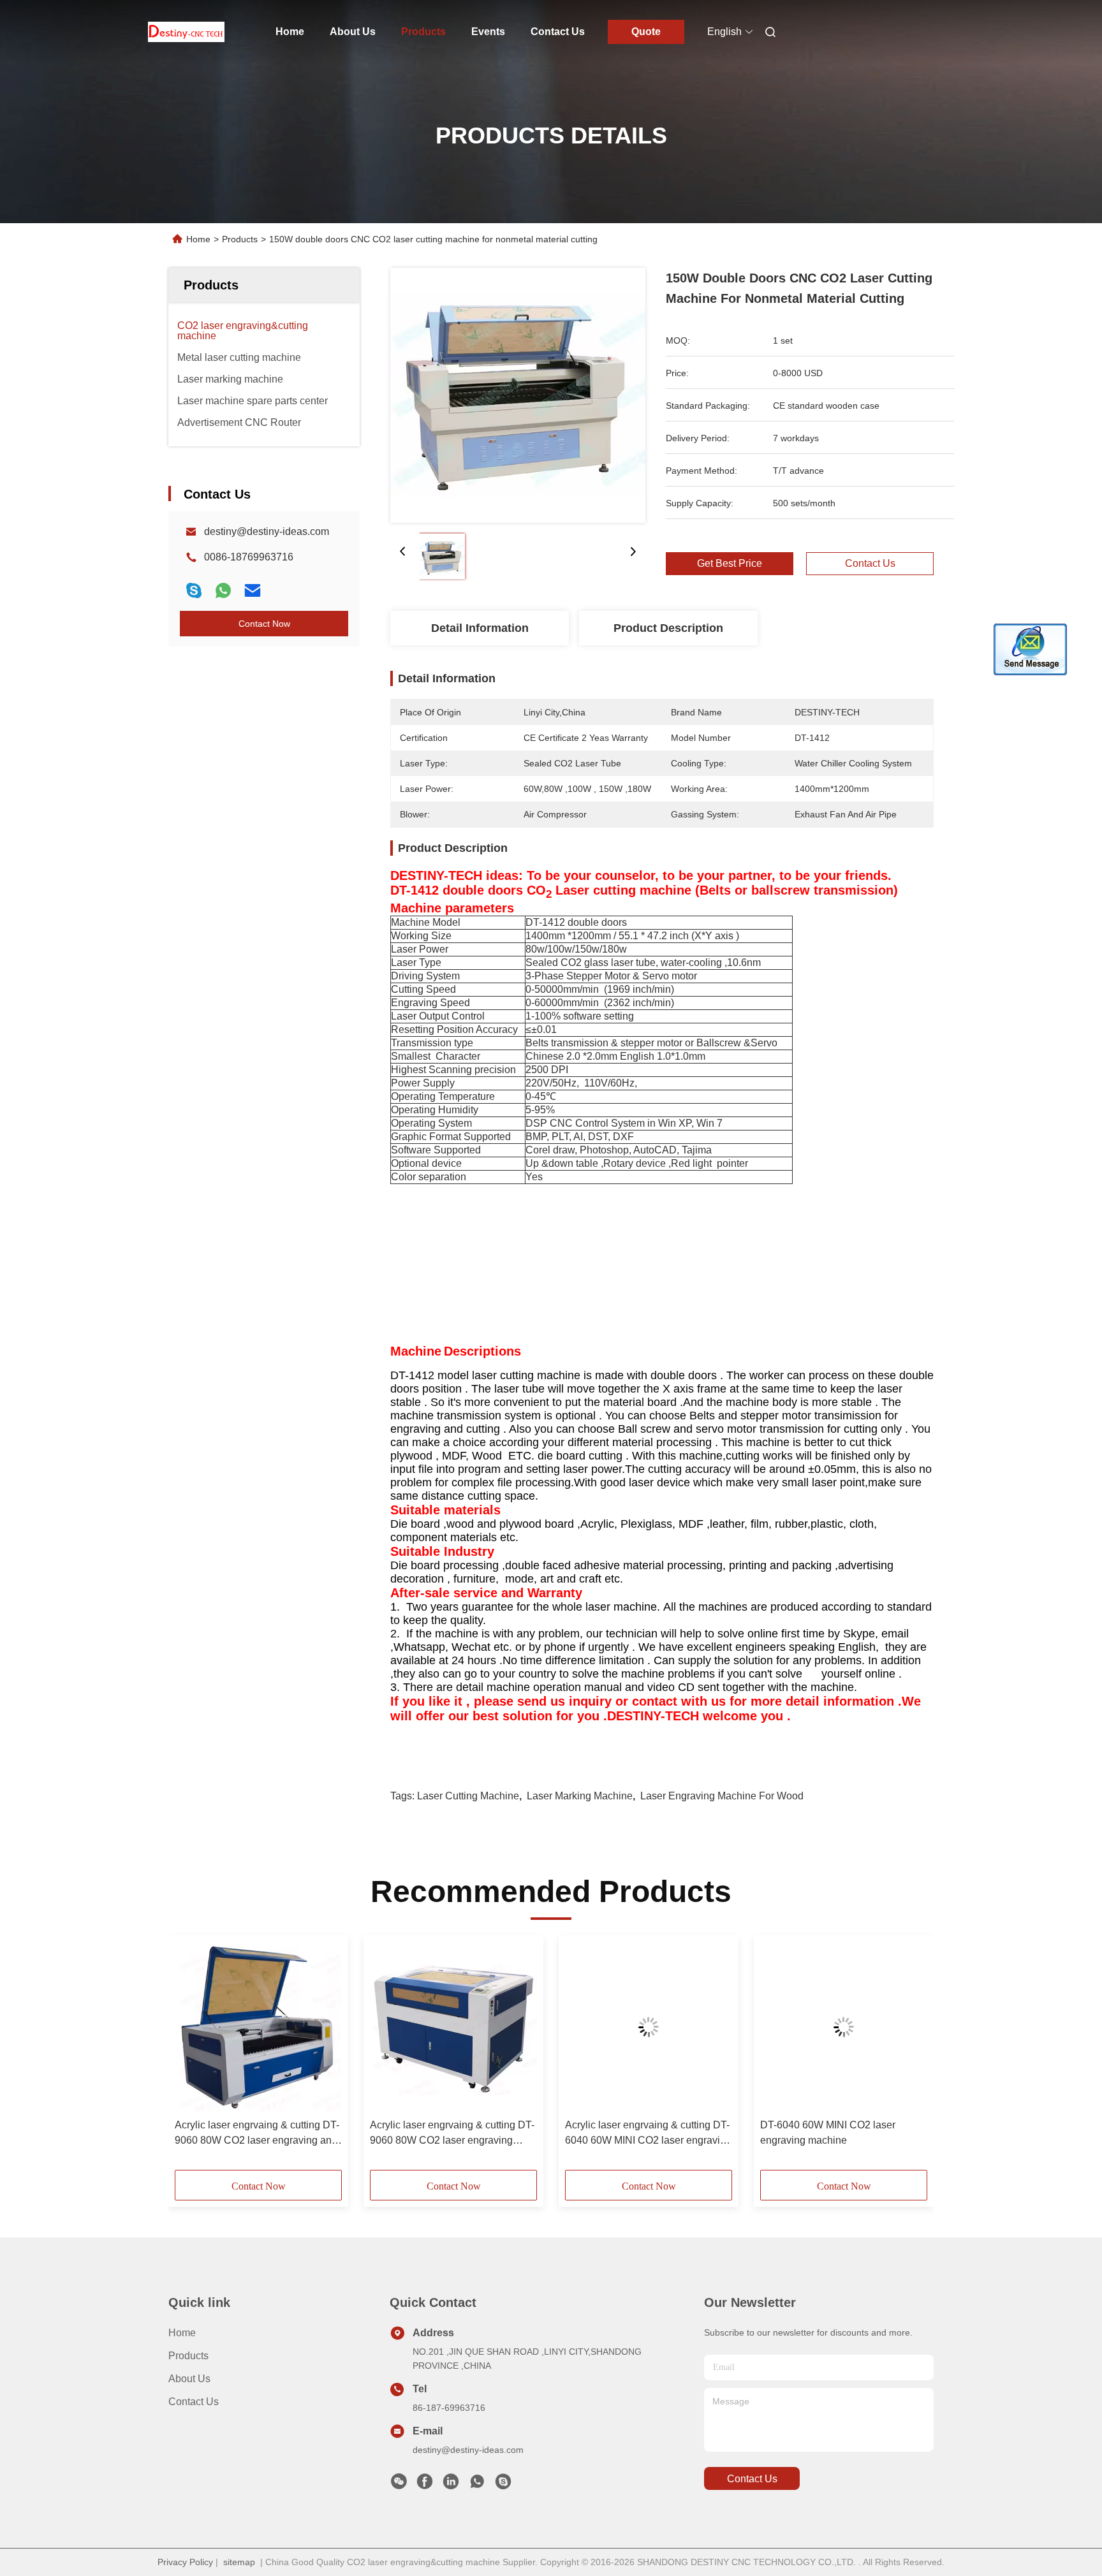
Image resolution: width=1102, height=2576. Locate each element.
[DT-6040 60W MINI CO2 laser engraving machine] (844, 2027)
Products (423, 32)
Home (290, 32)
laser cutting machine (468, 1796)
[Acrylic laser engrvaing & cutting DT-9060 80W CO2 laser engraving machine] (453, 2027)
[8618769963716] (477, 2485)
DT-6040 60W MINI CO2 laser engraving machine (828, 2133)
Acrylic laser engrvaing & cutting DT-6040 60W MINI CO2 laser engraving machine (648, 2134)
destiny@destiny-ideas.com (267, 531)
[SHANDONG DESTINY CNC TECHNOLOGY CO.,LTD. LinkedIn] (451, 2485)
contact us (752, 2479)
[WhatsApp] (223, 590)
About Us (353, 32)
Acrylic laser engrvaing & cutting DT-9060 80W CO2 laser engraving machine (452, 2134)
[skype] (194, 590)
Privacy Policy (185, 2562)
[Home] (186, 32)
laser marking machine (580, 1796)
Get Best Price (730, 563)
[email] (253, 590)
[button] (191, 2057)
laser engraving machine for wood (722, 1796)
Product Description (668, 628)
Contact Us (558, 32)
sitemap (239, 2562)
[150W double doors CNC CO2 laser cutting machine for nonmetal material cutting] (518, 395)
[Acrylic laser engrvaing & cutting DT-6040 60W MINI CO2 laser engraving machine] (649, 2027)
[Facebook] (425, 2485)
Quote (646, 32)
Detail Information (480, 628)
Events (488, 32)
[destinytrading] (503, 2485)
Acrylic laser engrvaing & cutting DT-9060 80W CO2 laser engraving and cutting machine (257, 2134)
